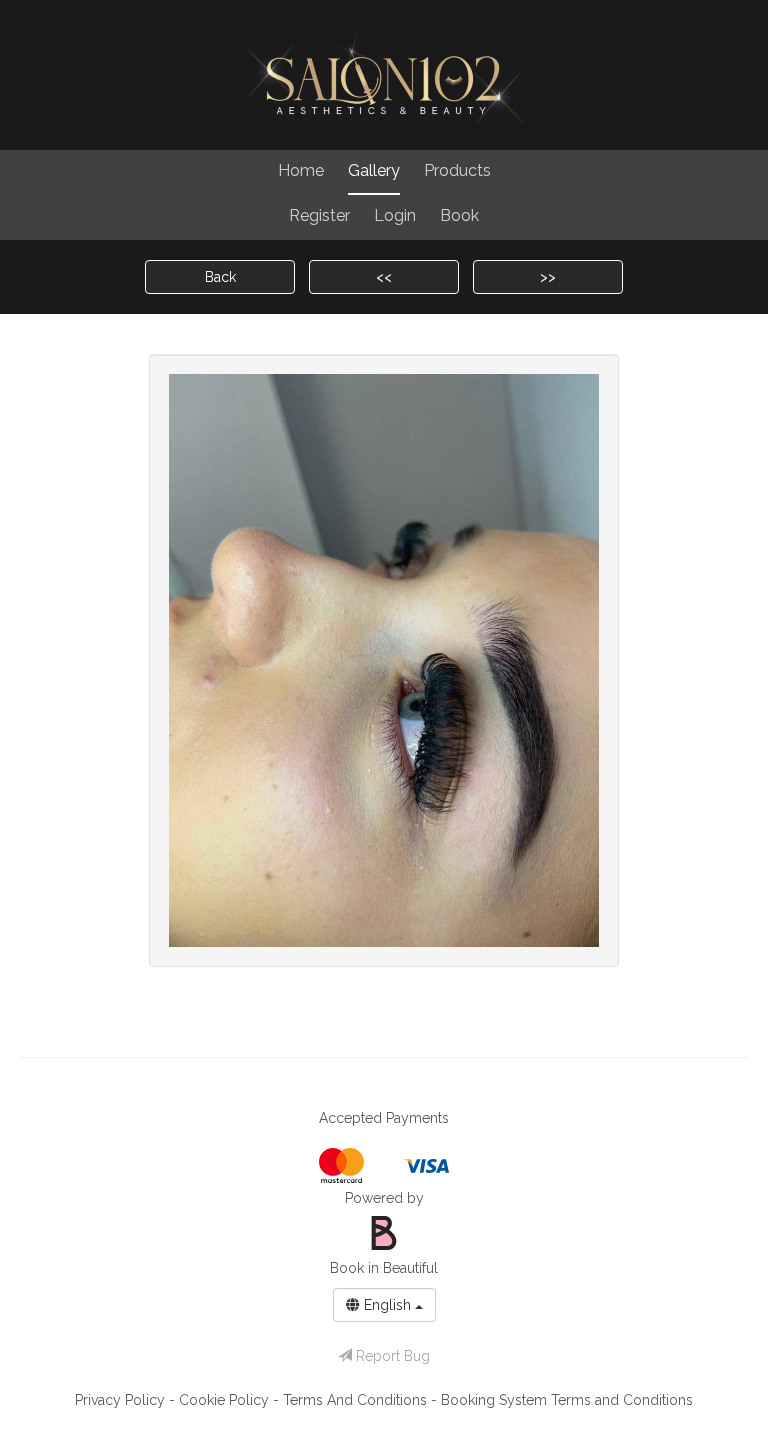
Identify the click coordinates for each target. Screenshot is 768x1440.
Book (459, 215)
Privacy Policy (122, 1400)
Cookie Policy (226, 1400)
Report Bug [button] (391, 1356)
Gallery (374, 170)
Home (301, 170)
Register (319, 215)
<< (384, 277)
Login (395, 215)
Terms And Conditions (357, 1400)
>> (548, 277)
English (387, 1305)
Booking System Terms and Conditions (567, 1400)
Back (220, 277)
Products (457, 170)
